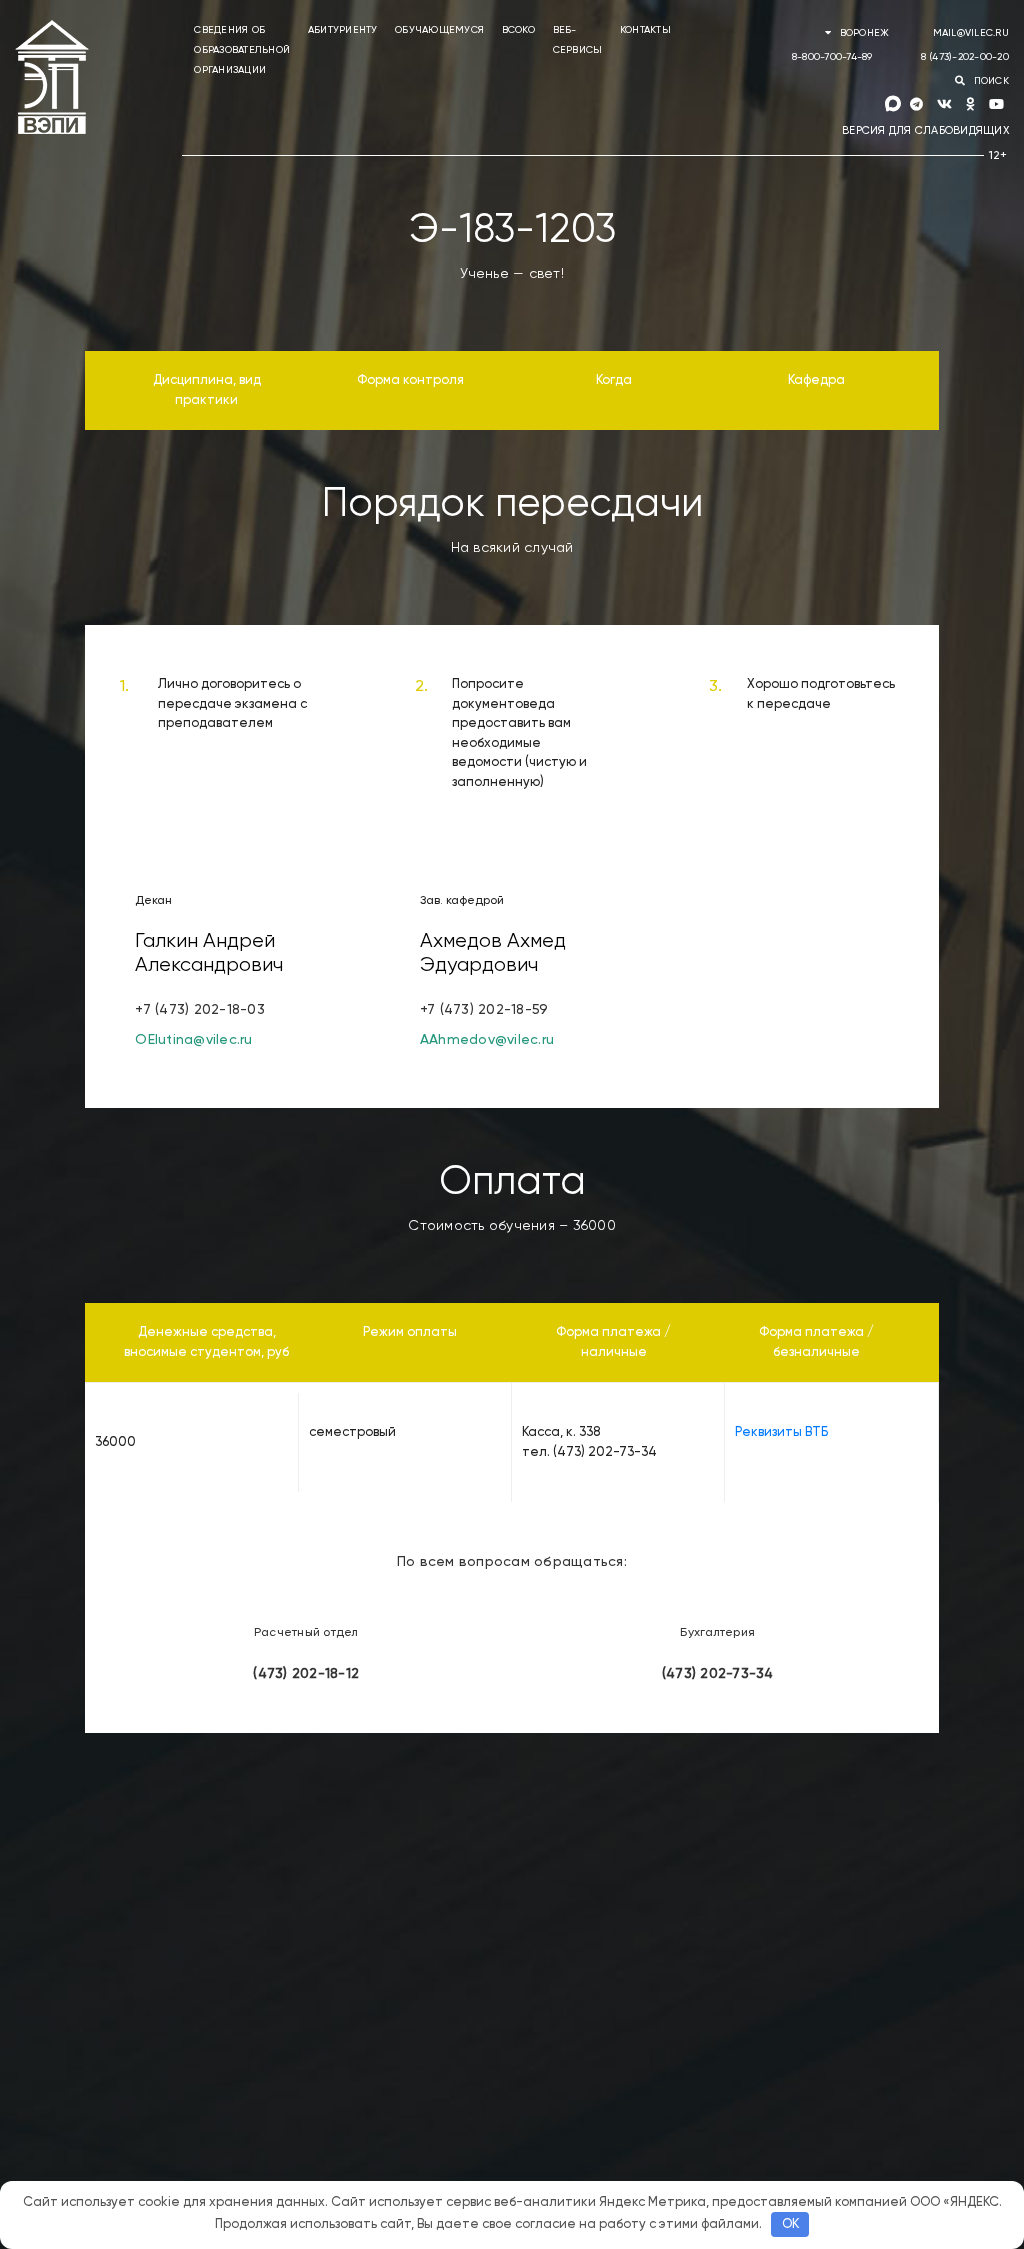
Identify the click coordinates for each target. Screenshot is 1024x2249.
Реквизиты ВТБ (781, 1432)
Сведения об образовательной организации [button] (242, 50)
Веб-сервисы (578, 40)
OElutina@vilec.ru (193, 1040)
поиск (989, 81)
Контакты (645, 30)
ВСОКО (518, 30)
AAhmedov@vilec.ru (487, 1040)
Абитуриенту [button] (343, 30)
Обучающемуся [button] (439, 30)
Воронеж (864, 33)
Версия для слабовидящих (925, 130)
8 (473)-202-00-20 (965, 57)
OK (790, 2224)
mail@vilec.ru (971, 33)
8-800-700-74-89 (832, 57)
